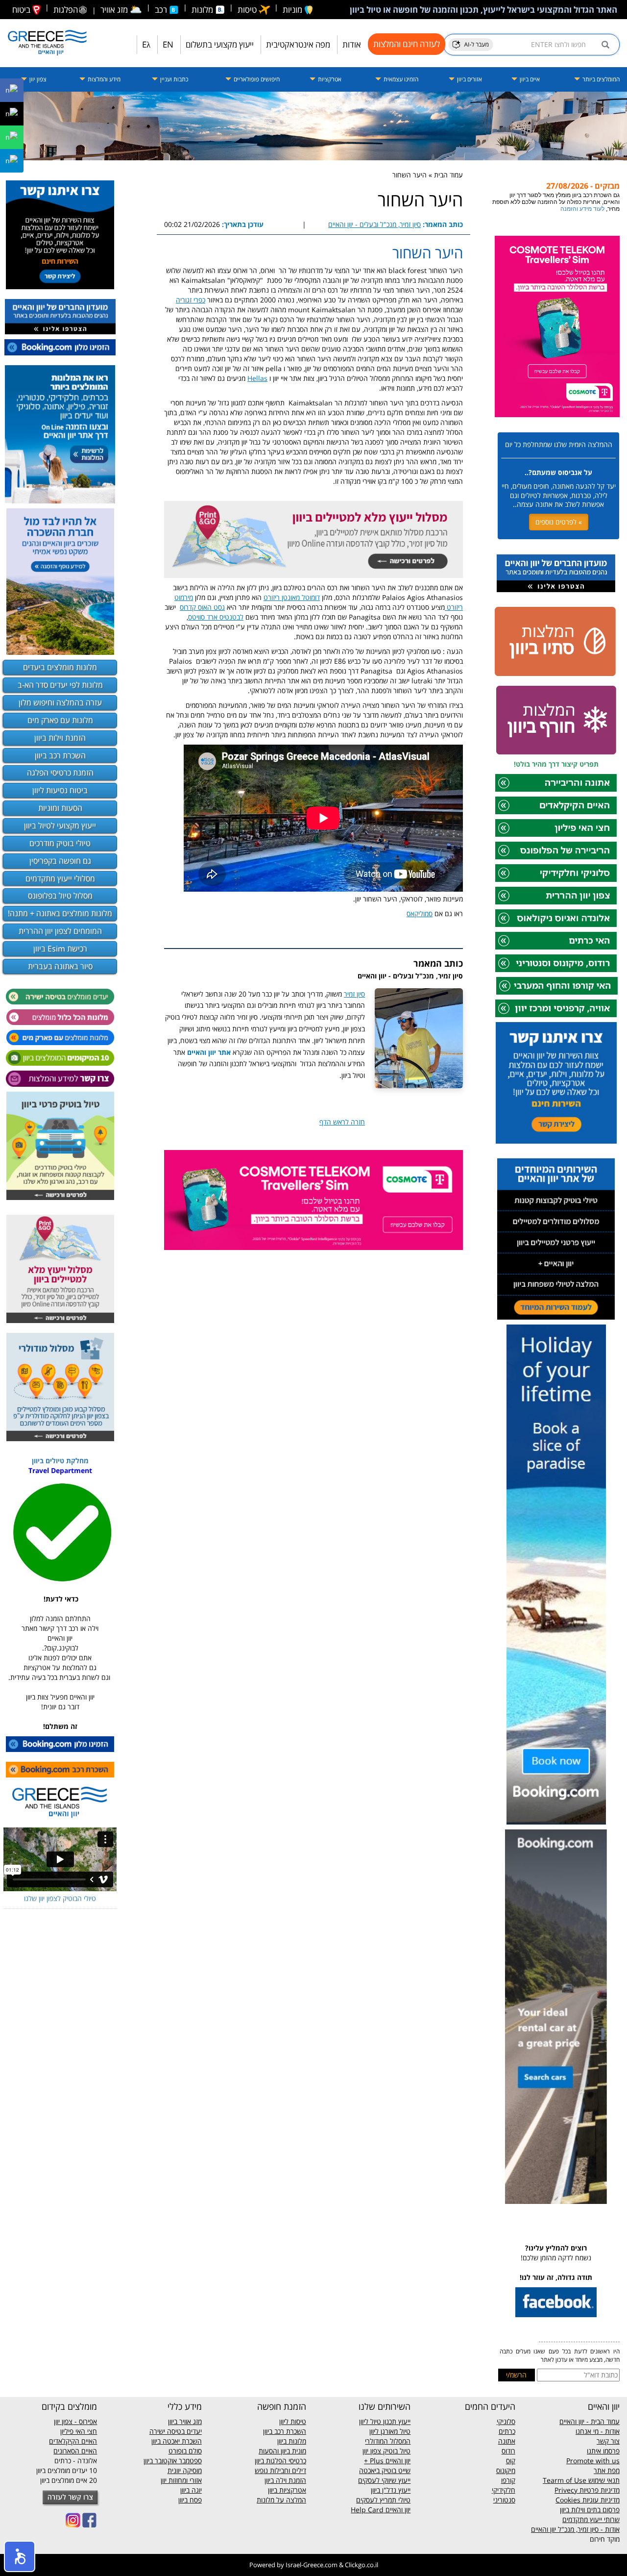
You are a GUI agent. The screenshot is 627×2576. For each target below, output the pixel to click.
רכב (162, 10)
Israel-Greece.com (312, 2565)
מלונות (203, 10)
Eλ (146, 44)
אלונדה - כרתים (76, 2461)
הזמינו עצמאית (400, 79)
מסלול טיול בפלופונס (60, 896)
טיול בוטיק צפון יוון (386, 2451)
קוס (511, 2461)
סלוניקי (506, 2421)
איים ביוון (529, 79)
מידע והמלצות (103, 79)
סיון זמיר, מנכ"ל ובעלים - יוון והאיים (374, 224)
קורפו (508, 2480)
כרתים (507, 2431)
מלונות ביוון (292, 2441)
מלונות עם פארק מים (60, 720)
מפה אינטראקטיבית (298, 44)
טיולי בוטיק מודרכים (60, 843)
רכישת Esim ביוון (60, 949)
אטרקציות (329, 79)
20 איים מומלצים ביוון (69, 2480)
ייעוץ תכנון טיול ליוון (385, 2421)
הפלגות (66, 10)
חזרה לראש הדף (342, 1122)
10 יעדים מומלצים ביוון (67, 2470)
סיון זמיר (354, 994)
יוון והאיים (397, 2461)
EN (168, 44)
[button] (20, 2556)
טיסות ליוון (293, 2421)
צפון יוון (37, 79)
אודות (352, 44)
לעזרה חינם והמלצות (407, 44)
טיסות (248, 10)
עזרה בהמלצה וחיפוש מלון (60, 702)
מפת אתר (607, 2470)
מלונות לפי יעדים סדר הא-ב (60, 685)
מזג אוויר (121, 10)
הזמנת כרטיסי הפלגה (60, 773)
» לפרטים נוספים (559, 522)
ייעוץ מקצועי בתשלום (220, 44)
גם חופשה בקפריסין (60, 861)
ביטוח (22, 10)
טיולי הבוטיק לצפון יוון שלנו (60, 1898)
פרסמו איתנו (603, 2451)
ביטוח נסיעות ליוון (60, 790)
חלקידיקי (504, 2490)
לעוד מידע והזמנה (582, 209)
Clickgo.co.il (362, 2565)
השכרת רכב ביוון (60, 755)
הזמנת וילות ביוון (60, 738)
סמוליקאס (420, 913)
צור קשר (608, 2441)
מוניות (293, 10)
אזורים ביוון (469, 79)
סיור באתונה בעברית (60, 966)
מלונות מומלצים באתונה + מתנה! (60, 913)
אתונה (507, 2441)
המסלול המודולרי (388, 2441)
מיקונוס (506, 2470)
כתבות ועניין (173, 79)
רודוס (508, 2451)
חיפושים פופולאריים (256, 79)
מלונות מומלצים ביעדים (60, 667)
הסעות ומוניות (60, 808)
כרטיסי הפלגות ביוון (280, 2461)
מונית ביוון (293, 2451)
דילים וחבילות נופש (280, 2470)
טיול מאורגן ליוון (390, 2431)
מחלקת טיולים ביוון (60, 1461)
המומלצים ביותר (600, 79)
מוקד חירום (605, 2539)
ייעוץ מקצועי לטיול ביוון (60, 825)
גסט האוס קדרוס (202, 607)
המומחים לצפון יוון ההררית (60, 931)
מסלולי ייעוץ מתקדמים (60, 878)
